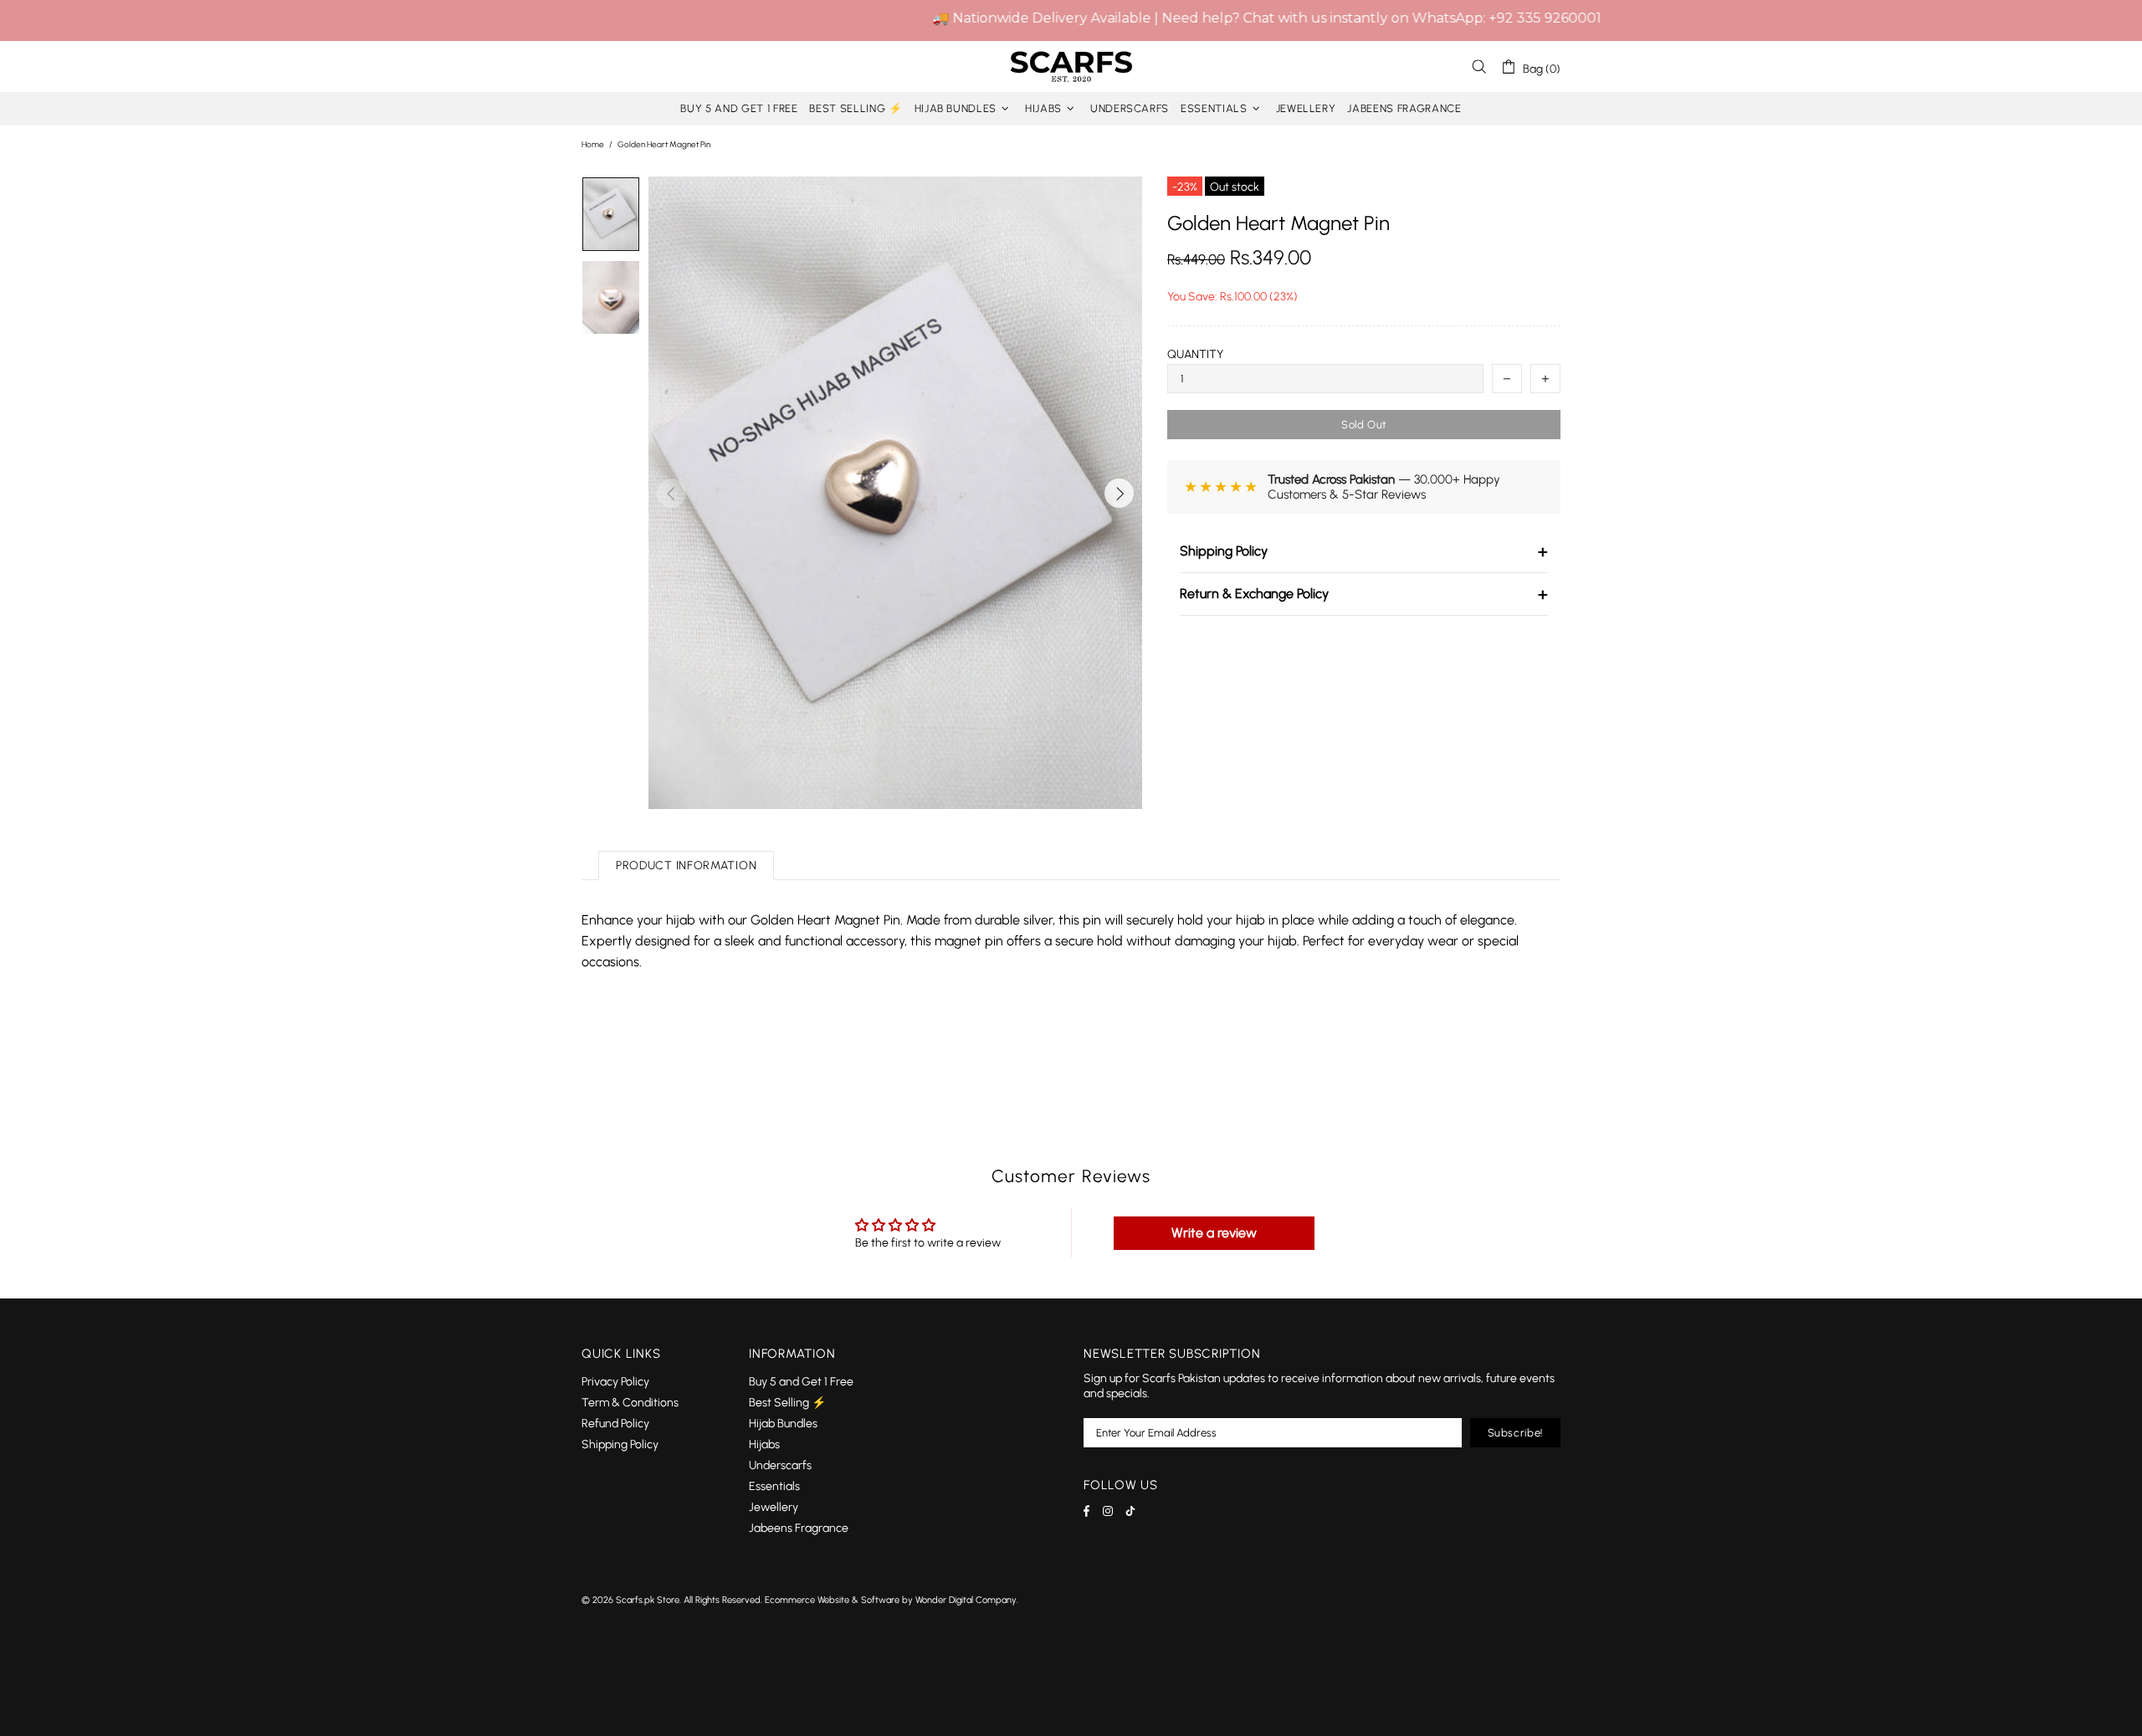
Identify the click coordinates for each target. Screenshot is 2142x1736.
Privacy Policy (615, 1382)
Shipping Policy (1364, 551)
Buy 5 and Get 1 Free (801, 1382)
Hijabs (764, 1444)
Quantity (1195, 354)
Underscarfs (780, 1465)
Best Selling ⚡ (787, 1403)
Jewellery (774, 1507)
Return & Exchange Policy (1364, 594)
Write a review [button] (1214, 1233)
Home (593, 144)
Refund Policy (615, 1424)
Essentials (774, 1486)
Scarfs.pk (1071, 67)
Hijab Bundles (783, 1424)
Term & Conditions (630, 1403)
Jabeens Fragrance (799, 1528)
